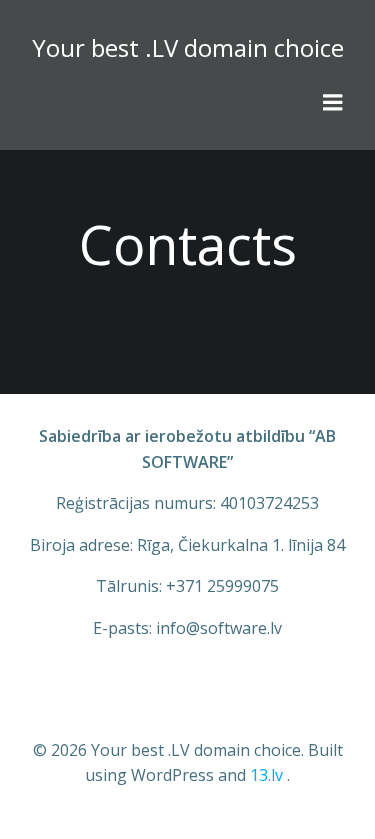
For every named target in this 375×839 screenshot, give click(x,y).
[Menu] (333, 103)
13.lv (266, 775)
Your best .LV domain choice (188, 47)
